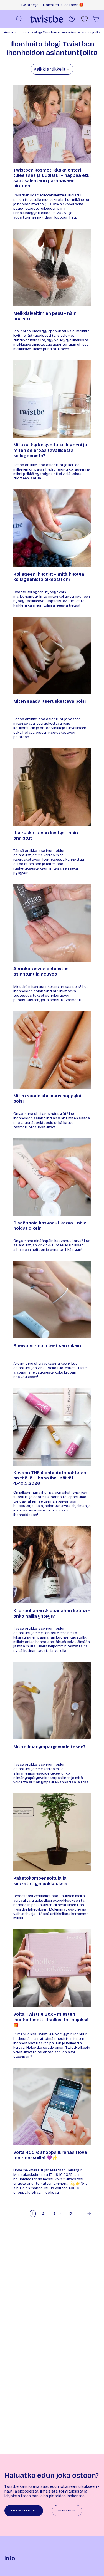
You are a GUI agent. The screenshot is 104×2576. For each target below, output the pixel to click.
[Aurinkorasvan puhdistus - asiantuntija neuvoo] (52, 923)
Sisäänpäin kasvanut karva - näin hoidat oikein (50, 1226)
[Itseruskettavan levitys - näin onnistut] (52, 787)
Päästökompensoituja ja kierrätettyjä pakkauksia (40, 1881)
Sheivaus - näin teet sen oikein (47, 1346)
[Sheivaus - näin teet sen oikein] (52, 1300)
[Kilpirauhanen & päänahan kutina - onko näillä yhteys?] (52, 1565)
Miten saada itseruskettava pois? (50, 701)
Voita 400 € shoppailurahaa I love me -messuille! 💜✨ (50, 2155)
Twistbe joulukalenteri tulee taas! (50, 5)
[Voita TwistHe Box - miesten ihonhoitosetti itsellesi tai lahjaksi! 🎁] (52, 1968)
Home (9, 32)
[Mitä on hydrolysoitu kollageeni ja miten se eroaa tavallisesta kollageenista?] (52, 399)
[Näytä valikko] (7, 19)
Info (10, 2558)
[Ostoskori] (96, 19)
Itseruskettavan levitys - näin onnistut (46, 835)
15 (70, 2214)
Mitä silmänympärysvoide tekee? (49, 1747)
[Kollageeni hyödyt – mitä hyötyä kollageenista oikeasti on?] (52, 528)
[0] (84, 19)
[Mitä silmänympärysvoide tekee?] (52, 1701)
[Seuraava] (85, 2214)
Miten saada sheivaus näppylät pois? (48, 1098)
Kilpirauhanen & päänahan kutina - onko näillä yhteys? (52, 1613)
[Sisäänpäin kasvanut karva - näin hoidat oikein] (52, 1177)
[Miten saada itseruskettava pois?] (52, 655)
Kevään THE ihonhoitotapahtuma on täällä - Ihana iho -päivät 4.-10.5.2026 (50, 1478)
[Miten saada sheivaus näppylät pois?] (52, 1050)
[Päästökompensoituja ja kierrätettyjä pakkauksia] (52, 1832)
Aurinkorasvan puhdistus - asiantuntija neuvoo (42, 971)
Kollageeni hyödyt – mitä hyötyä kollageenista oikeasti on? (49, 577)
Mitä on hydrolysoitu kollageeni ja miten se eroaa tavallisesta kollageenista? (50, 450)
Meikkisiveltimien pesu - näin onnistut (45, 316)
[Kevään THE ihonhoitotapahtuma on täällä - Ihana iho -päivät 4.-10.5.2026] (52, 1427)
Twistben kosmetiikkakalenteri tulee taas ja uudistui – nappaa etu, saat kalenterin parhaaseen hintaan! (52, 178)
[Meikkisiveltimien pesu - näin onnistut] (52, 267)
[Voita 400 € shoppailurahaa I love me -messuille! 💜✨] (52, 2106)
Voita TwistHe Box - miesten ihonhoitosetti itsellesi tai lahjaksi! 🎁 (51, 2019)
